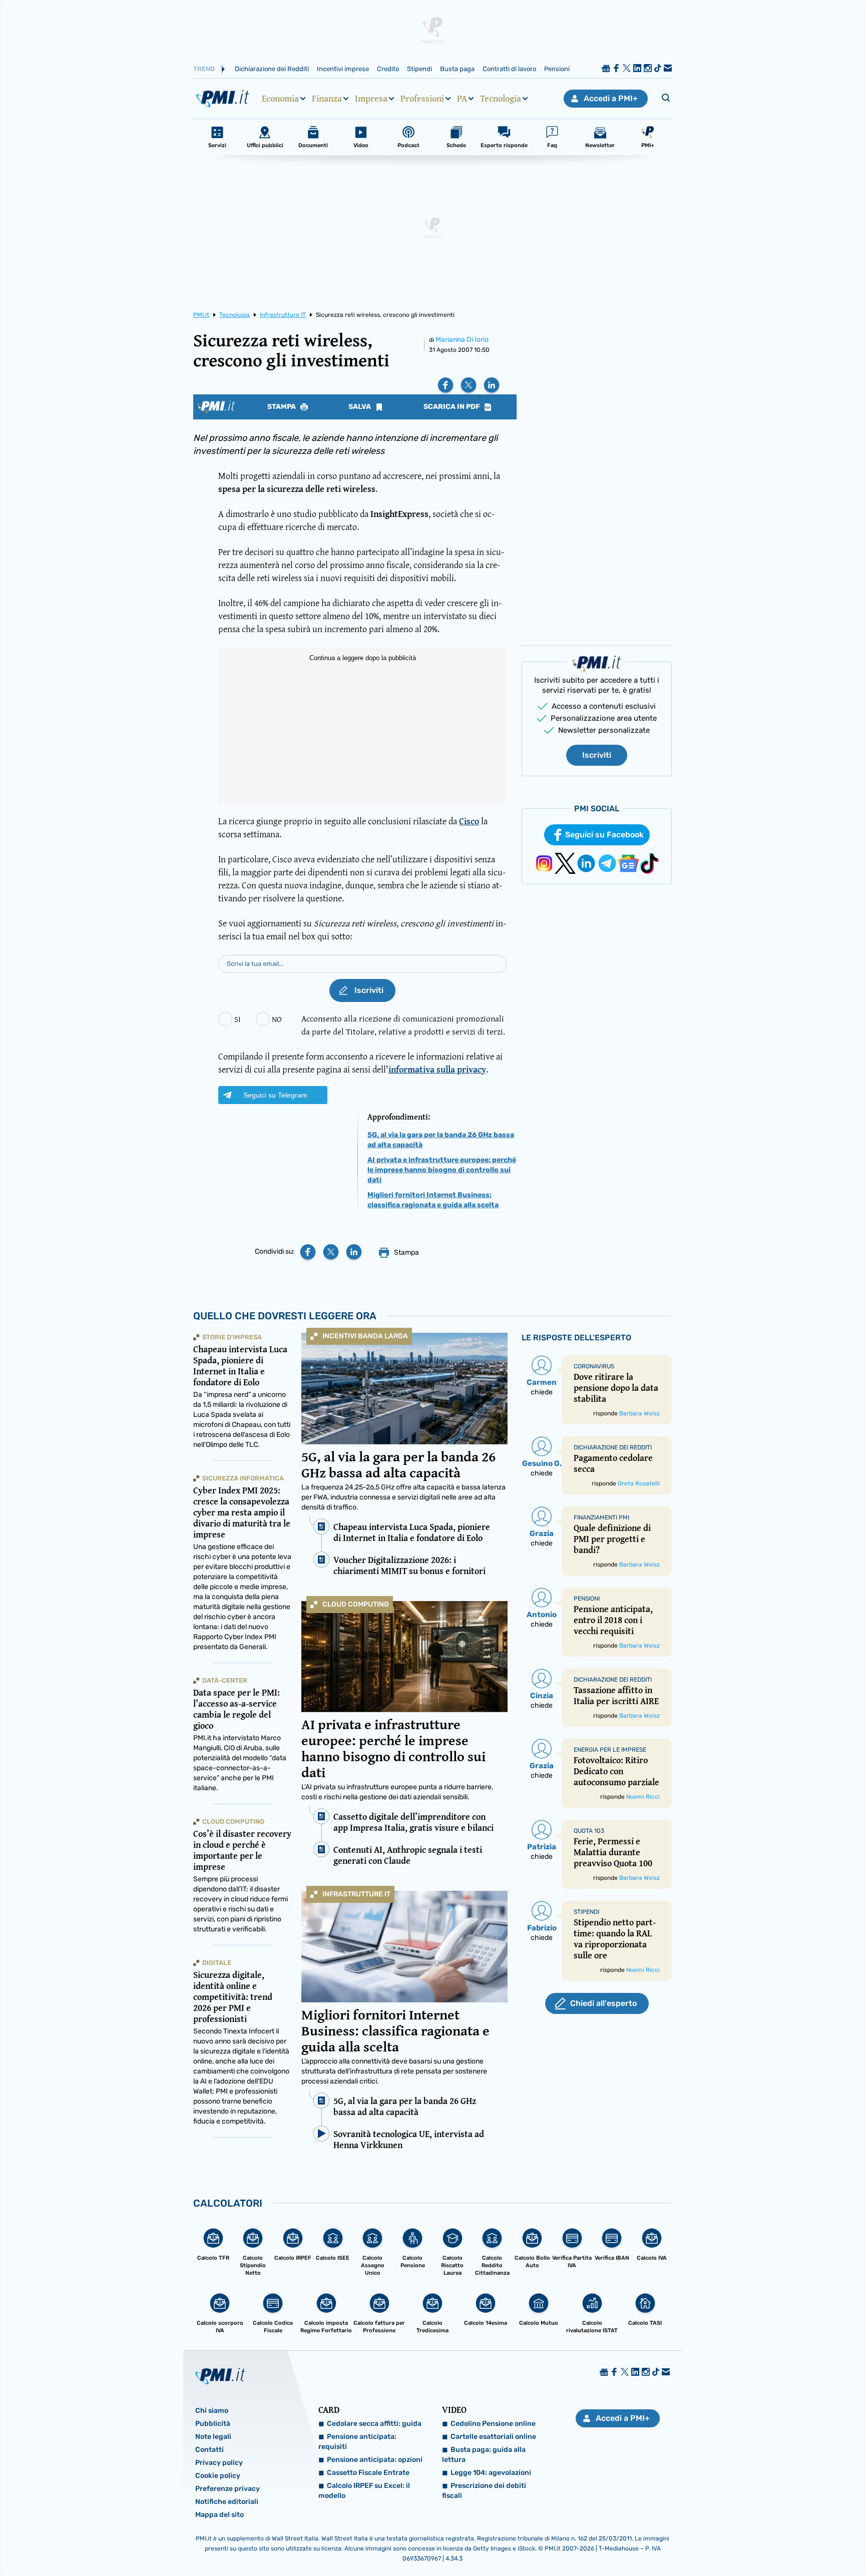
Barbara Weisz (639, 1413)
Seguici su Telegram (275, 1095)
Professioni (422, 99)
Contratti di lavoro (509, 69)
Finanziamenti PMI (601, 1517)
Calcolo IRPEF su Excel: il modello (364, 2491)
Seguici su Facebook (604, 835)
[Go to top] (746, 2543)
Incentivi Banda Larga (365, 1336)
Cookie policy (218, 2476)
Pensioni (557, 69)
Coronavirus (594, 1366)
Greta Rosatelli (639, 1483)
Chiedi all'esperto (603, 2003)
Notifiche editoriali (227, 2502)
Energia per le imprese (610, 1750)
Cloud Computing (356, 1604)
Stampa (282, 407)
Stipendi (419, 69)
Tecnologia (501, 99)
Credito (388, 69)
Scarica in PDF (453, 407)
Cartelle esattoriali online (493, 2437)
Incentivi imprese (343, 69)
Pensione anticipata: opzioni (375, 2460)
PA (462, 99)
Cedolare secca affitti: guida (374, 2424)
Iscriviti (597, 755)
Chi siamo (212, 2411)
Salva (360, 407)
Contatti (209, 2450)
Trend (204, 69)
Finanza (327, 99)
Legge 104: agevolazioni (491, 2473)
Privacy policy (219, 2463)
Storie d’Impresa (232, 1337)
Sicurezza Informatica (243, 1478)
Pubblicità (213, 2424)
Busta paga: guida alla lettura (484, 2455)
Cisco (469, 821)
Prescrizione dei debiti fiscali (484, 2491)
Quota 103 (589, 1831)
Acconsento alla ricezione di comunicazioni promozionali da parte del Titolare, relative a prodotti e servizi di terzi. (403, 1025)
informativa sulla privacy (437, 1069)
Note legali (213, 2437)
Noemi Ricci (643, 1797)
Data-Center (225, 1680)
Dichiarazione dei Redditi (272, 69)
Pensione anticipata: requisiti (357, 2442)
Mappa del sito (220, 2515)
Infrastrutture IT (356, 1894)
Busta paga (457, 69)
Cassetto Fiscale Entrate (368, 2473)
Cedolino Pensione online (493, 2424)
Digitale (217, 1963)
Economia (280, 99)
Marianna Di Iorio (462, 340)
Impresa (371, 99)
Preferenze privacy (228, 2489)
